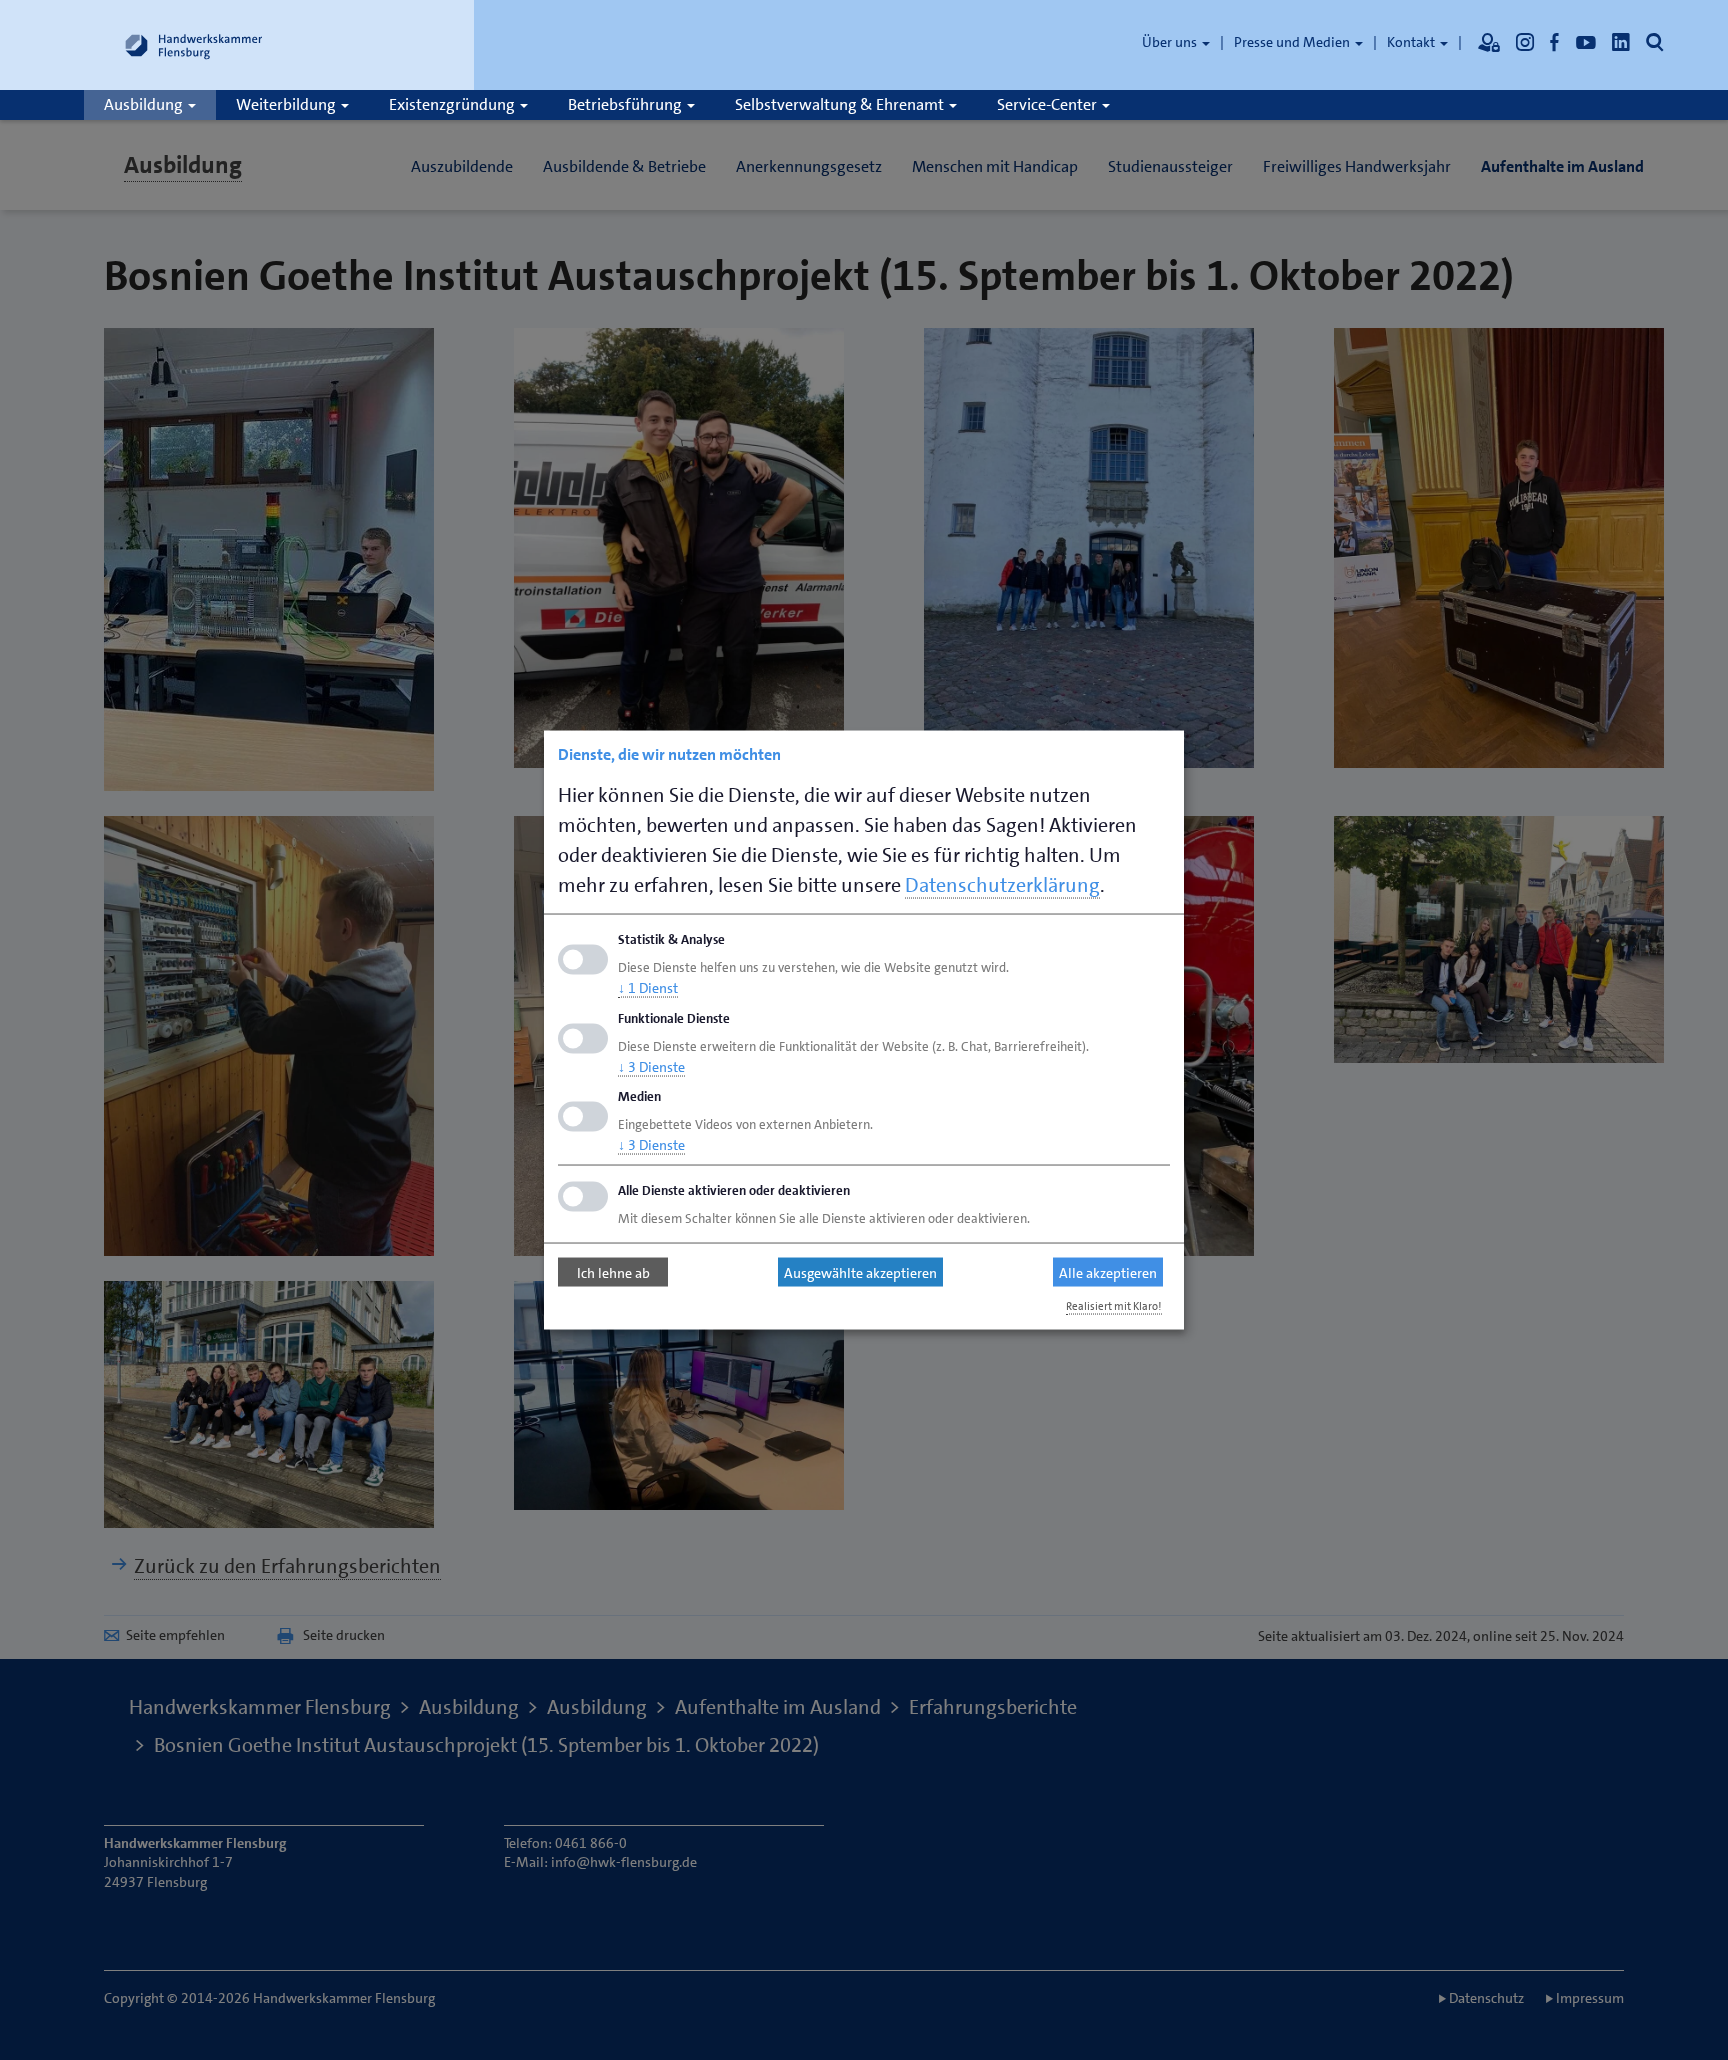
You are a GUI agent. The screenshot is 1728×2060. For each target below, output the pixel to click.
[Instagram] (1525, 42)
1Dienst (648, 987)
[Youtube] (1586, 42)
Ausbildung (145, 104)
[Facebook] (1555, 42)
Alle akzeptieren (1108, 1272)
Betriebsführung (626, 104)
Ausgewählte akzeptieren (860, 1272)
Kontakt (1412, 42)
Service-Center (1048, 104)
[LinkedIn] (1621, 42)
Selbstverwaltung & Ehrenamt (841, 104)
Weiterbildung (287, 104)
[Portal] (1489, 42)
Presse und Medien (1293, 42)
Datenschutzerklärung (1002, 885)
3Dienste (651, 1066)
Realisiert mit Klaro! (1114, 1306)
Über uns (1171, 42)
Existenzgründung (453, 104)
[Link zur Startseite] (194, 45)
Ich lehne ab (613, 1272)
